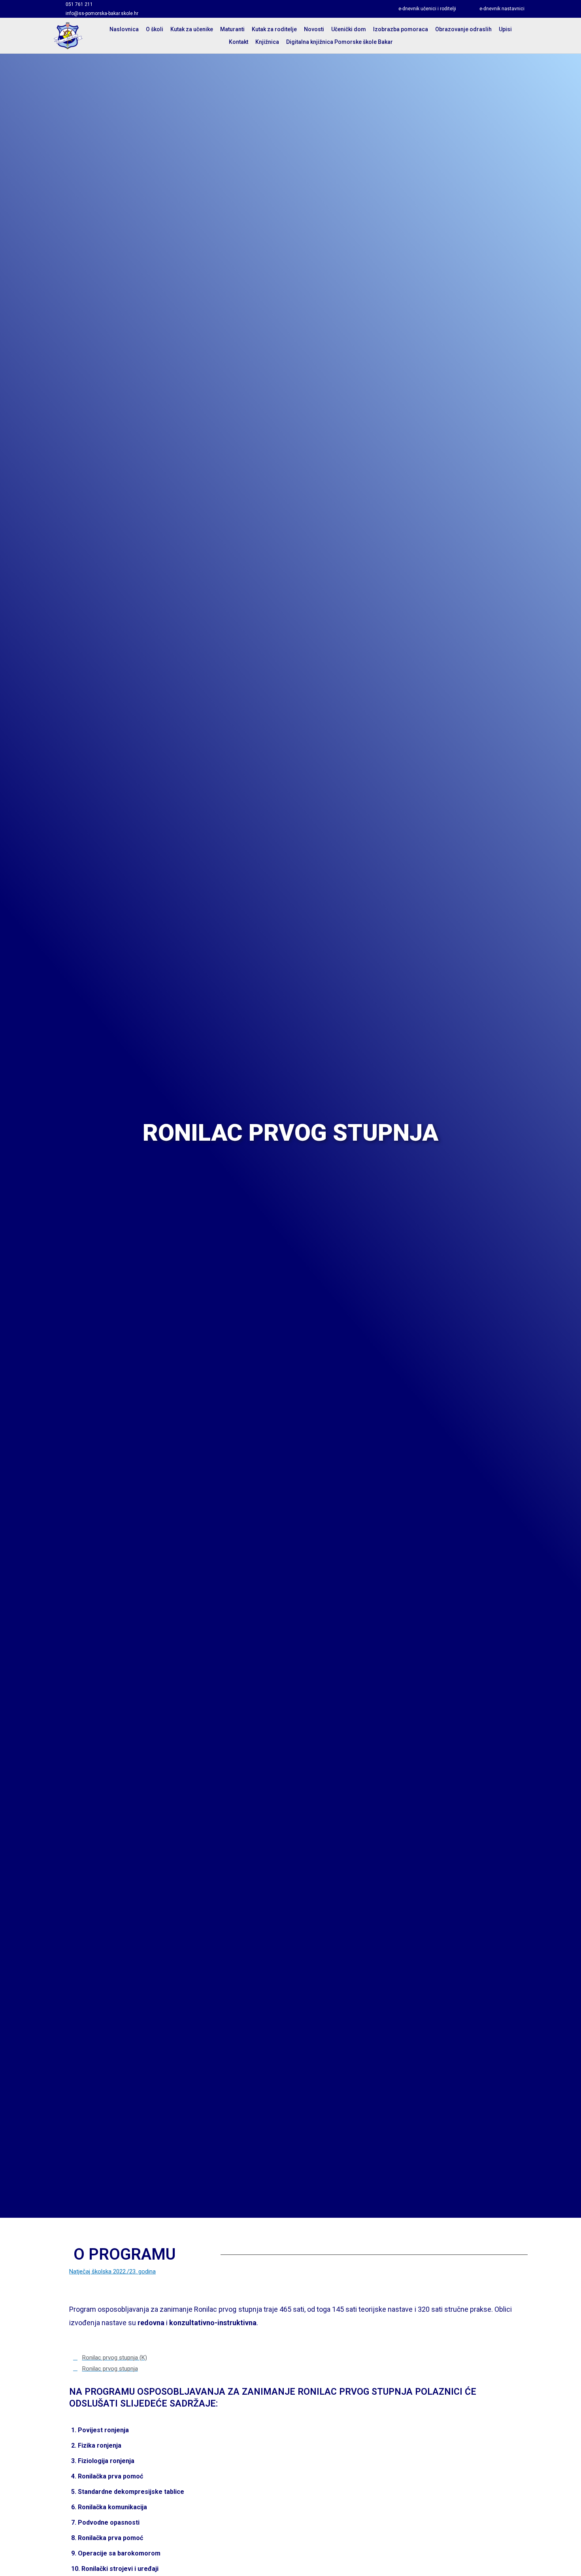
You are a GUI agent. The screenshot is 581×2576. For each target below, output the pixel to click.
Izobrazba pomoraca (401, 29)
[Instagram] (218, 9)
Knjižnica (267, 42)
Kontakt (239, 42)
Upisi (505, 29)
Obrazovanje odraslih (463, 29)
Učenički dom (349, 29)
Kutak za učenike (192, 29)
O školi (155, 29)
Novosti (314, 29)
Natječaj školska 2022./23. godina (112, 2271)
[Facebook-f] (203, 9)
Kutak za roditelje (274, 29)
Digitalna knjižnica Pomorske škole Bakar (340, 42)
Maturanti (232, 29)
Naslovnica (124, 29)
